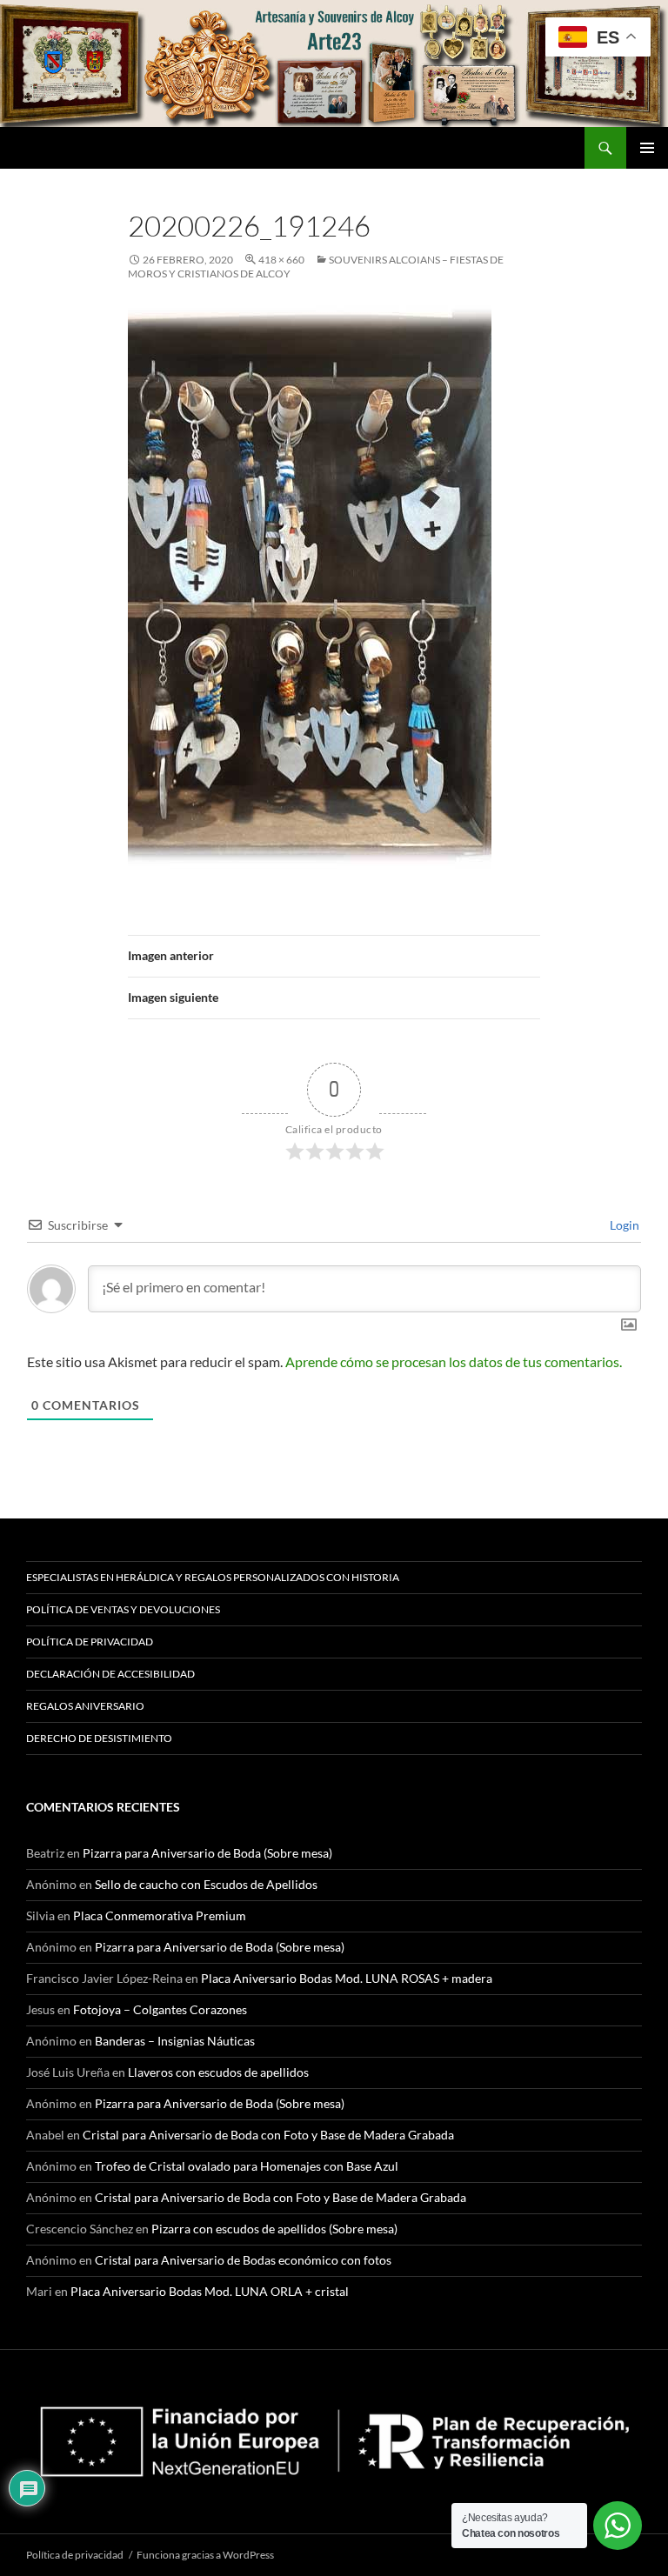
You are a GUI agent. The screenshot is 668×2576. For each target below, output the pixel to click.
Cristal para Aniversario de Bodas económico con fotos (243, 2260)
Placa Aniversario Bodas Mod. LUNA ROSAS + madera (347, 1978)
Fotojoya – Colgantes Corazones (160, 2009)
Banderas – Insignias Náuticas (175, 2041)
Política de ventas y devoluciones (123, 1609)
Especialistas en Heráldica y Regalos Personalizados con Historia (213, 1577)
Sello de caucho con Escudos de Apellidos (206, 1884)
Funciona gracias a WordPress (205, 2555)
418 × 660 (281, 260)
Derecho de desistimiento (99, 1738)
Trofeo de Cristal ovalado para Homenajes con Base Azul (247, 2166)
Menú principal (647, 148)
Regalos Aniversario (85, 1706)
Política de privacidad (90, 1642)
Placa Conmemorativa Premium (160, 1915)
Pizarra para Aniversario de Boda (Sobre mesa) (207, 1853)
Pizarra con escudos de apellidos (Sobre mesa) (274, 2229)
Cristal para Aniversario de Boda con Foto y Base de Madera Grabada (268, 2135)
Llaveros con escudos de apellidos (218, 2072)
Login (623, 1225)
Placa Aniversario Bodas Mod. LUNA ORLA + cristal (210, 2291)
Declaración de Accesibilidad (110, 1674)
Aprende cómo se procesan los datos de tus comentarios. (454, 1361)
